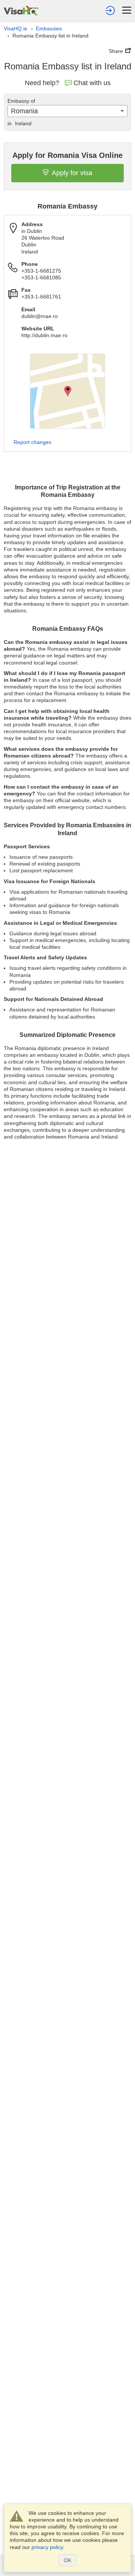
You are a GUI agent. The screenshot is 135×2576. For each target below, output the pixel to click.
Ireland (19, 123)
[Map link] (67, 391)
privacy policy (47, 2547)
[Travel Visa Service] (21, 10)
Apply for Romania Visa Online (67, 155)
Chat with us (92, 83)
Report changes (32, 442)
